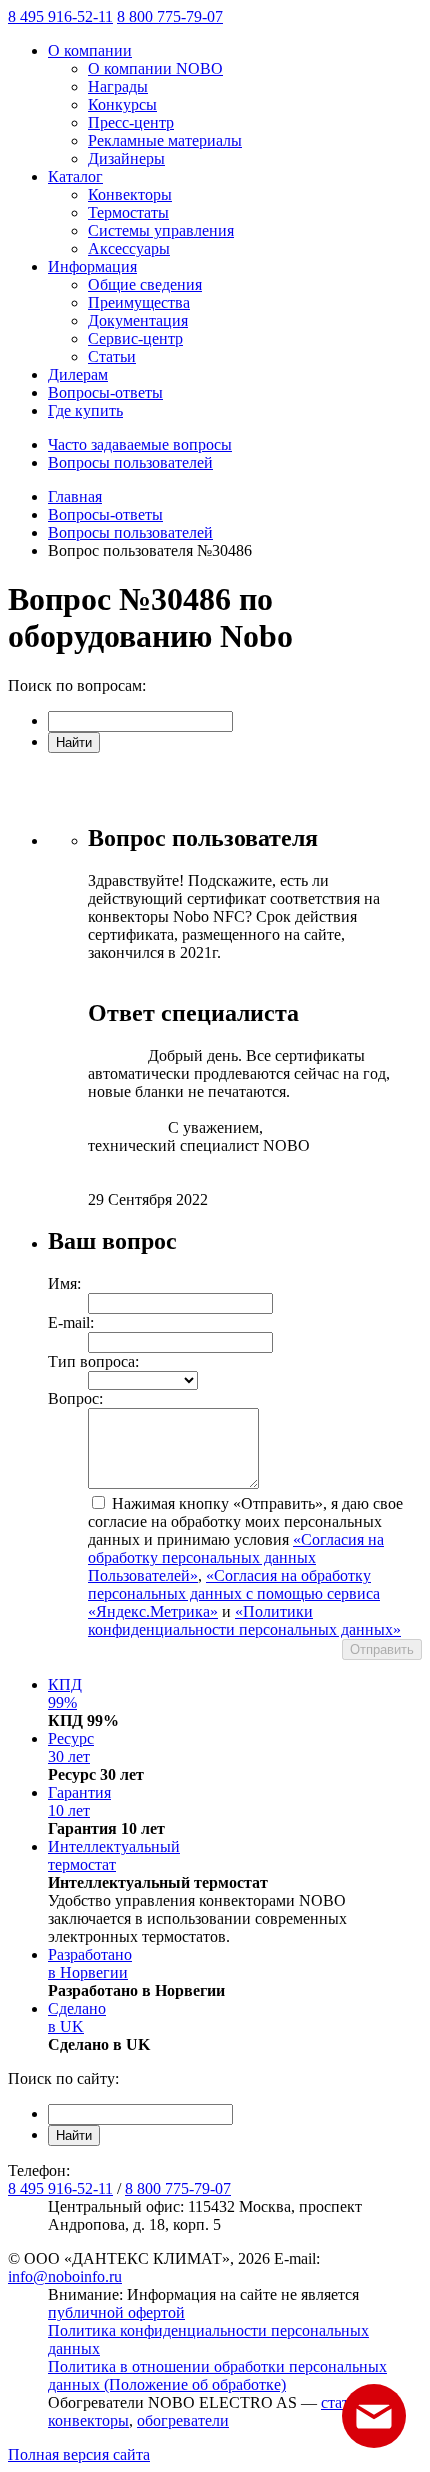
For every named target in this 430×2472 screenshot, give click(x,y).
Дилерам (78, 374)
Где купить (85, 410)
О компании (90, 50)
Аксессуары (129, 248)
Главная (75, 496)
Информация (92, 266)
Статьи (112, 356)
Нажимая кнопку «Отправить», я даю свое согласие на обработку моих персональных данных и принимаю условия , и (245, 1566)
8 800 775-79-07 (170, 16)
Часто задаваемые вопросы (140, 444)
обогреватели (183, 2420)
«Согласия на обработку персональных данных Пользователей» (236, 1557)
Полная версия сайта (79, 2454)
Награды (118, 86)
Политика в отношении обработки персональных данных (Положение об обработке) (217, 2375)
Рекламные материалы (165, 140)
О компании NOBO (155, 68)
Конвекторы (130, 194)
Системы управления (161, 230)
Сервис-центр (135, 338)
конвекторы (88, 2420)
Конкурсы (122, 104)
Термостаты (128, 212)
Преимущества (139, 302)
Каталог (75, 176)
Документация (138, 320)
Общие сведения (145, 284)
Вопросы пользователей (130, 462)
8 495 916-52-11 (60, 16)
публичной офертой (116, 2312)
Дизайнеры (126, 158)
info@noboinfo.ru (65, 2276)
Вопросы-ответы (105, 392)
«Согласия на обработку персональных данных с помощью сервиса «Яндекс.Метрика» (234, 1593)
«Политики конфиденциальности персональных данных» (244, 1620)
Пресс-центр (131, 122)
